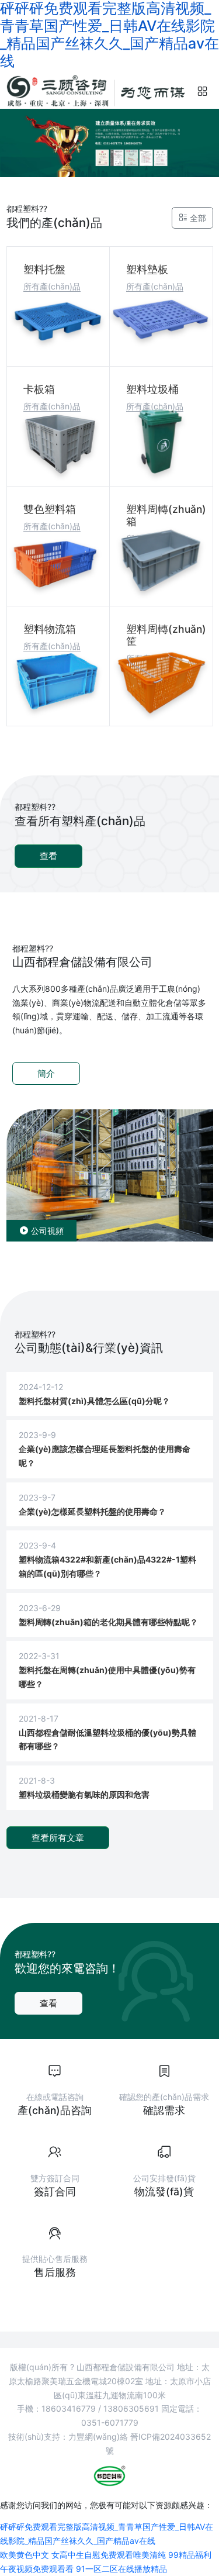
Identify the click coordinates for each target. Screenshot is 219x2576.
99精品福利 (190, 2555)
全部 (197, 218)
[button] (203, 92)
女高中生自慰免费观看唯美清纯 (109, 2555)
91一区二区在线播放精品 (121, 2569)
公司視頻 (46, 1231)
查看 (48, 856)
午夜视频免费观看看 (37, 2569)
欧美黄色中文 (25, 2555)
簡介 (46, 1073)
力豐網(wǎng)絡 (98, 2437)
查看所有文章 (58, 1838)
